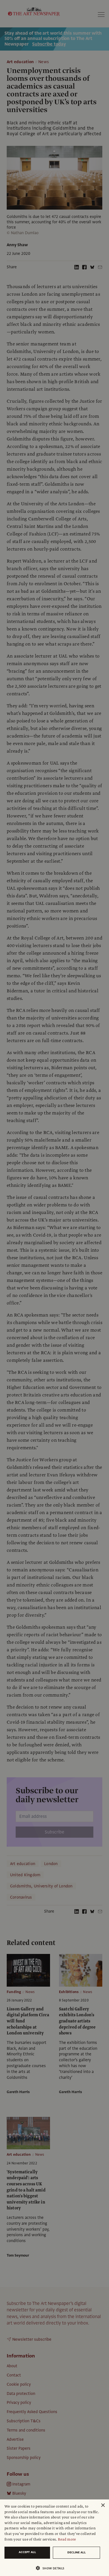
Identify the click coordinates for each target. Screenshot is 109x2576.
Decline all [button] (77, 2552)
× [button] (103, 2505)
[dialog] (54, 2538)
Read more (67, 2539)
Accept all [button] (27, 2552)
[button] (52, 2568)
